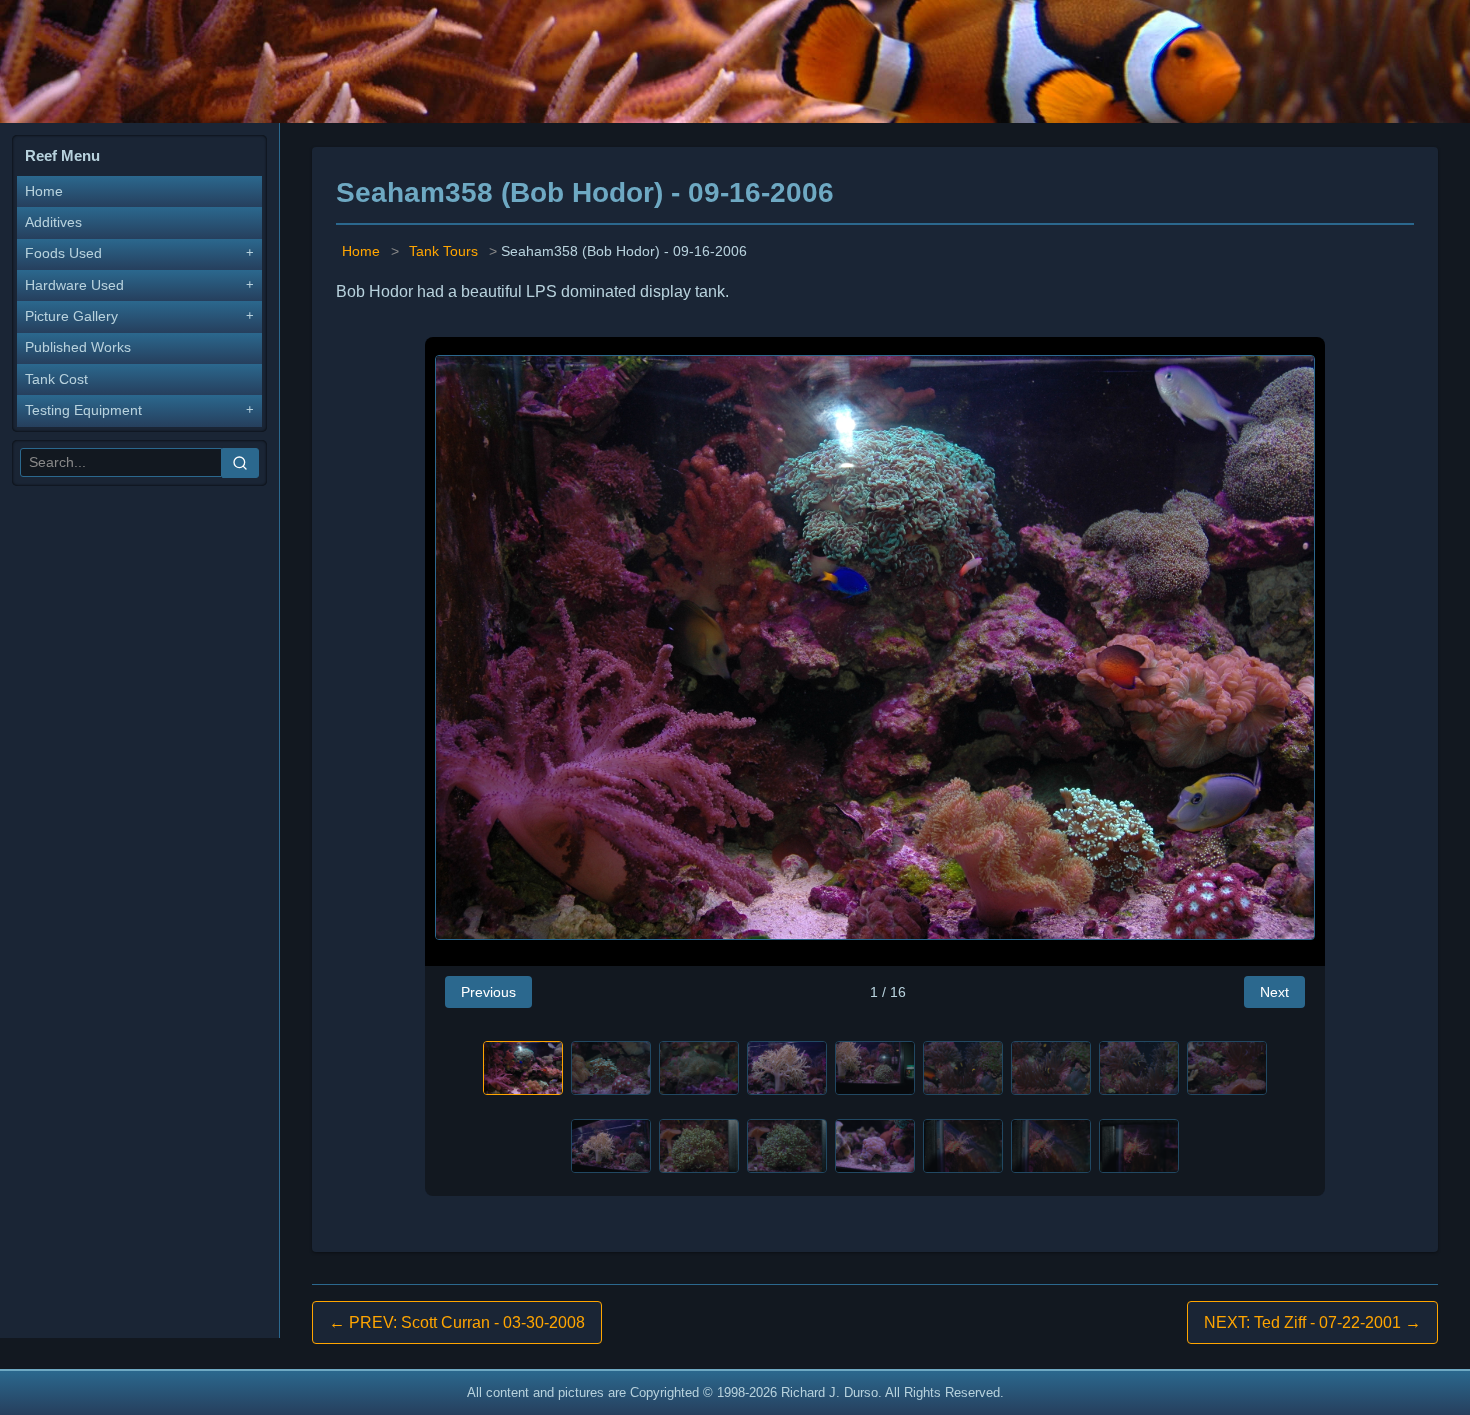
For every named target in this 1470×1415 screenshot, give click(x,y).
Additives (53, 222)
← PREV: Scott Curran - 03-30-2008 (457, 1322)
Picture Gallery (71, 316)
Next (1274, 992)
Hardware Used (74, 285)
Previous (488, 992)
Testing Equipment (83, 410)
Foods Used (63, 253)
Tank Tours (443, 251)
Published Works (78, 347)
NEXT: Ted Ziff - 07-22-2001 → (1312, 1322)
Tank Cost (56, 379)
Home (44, 191)
